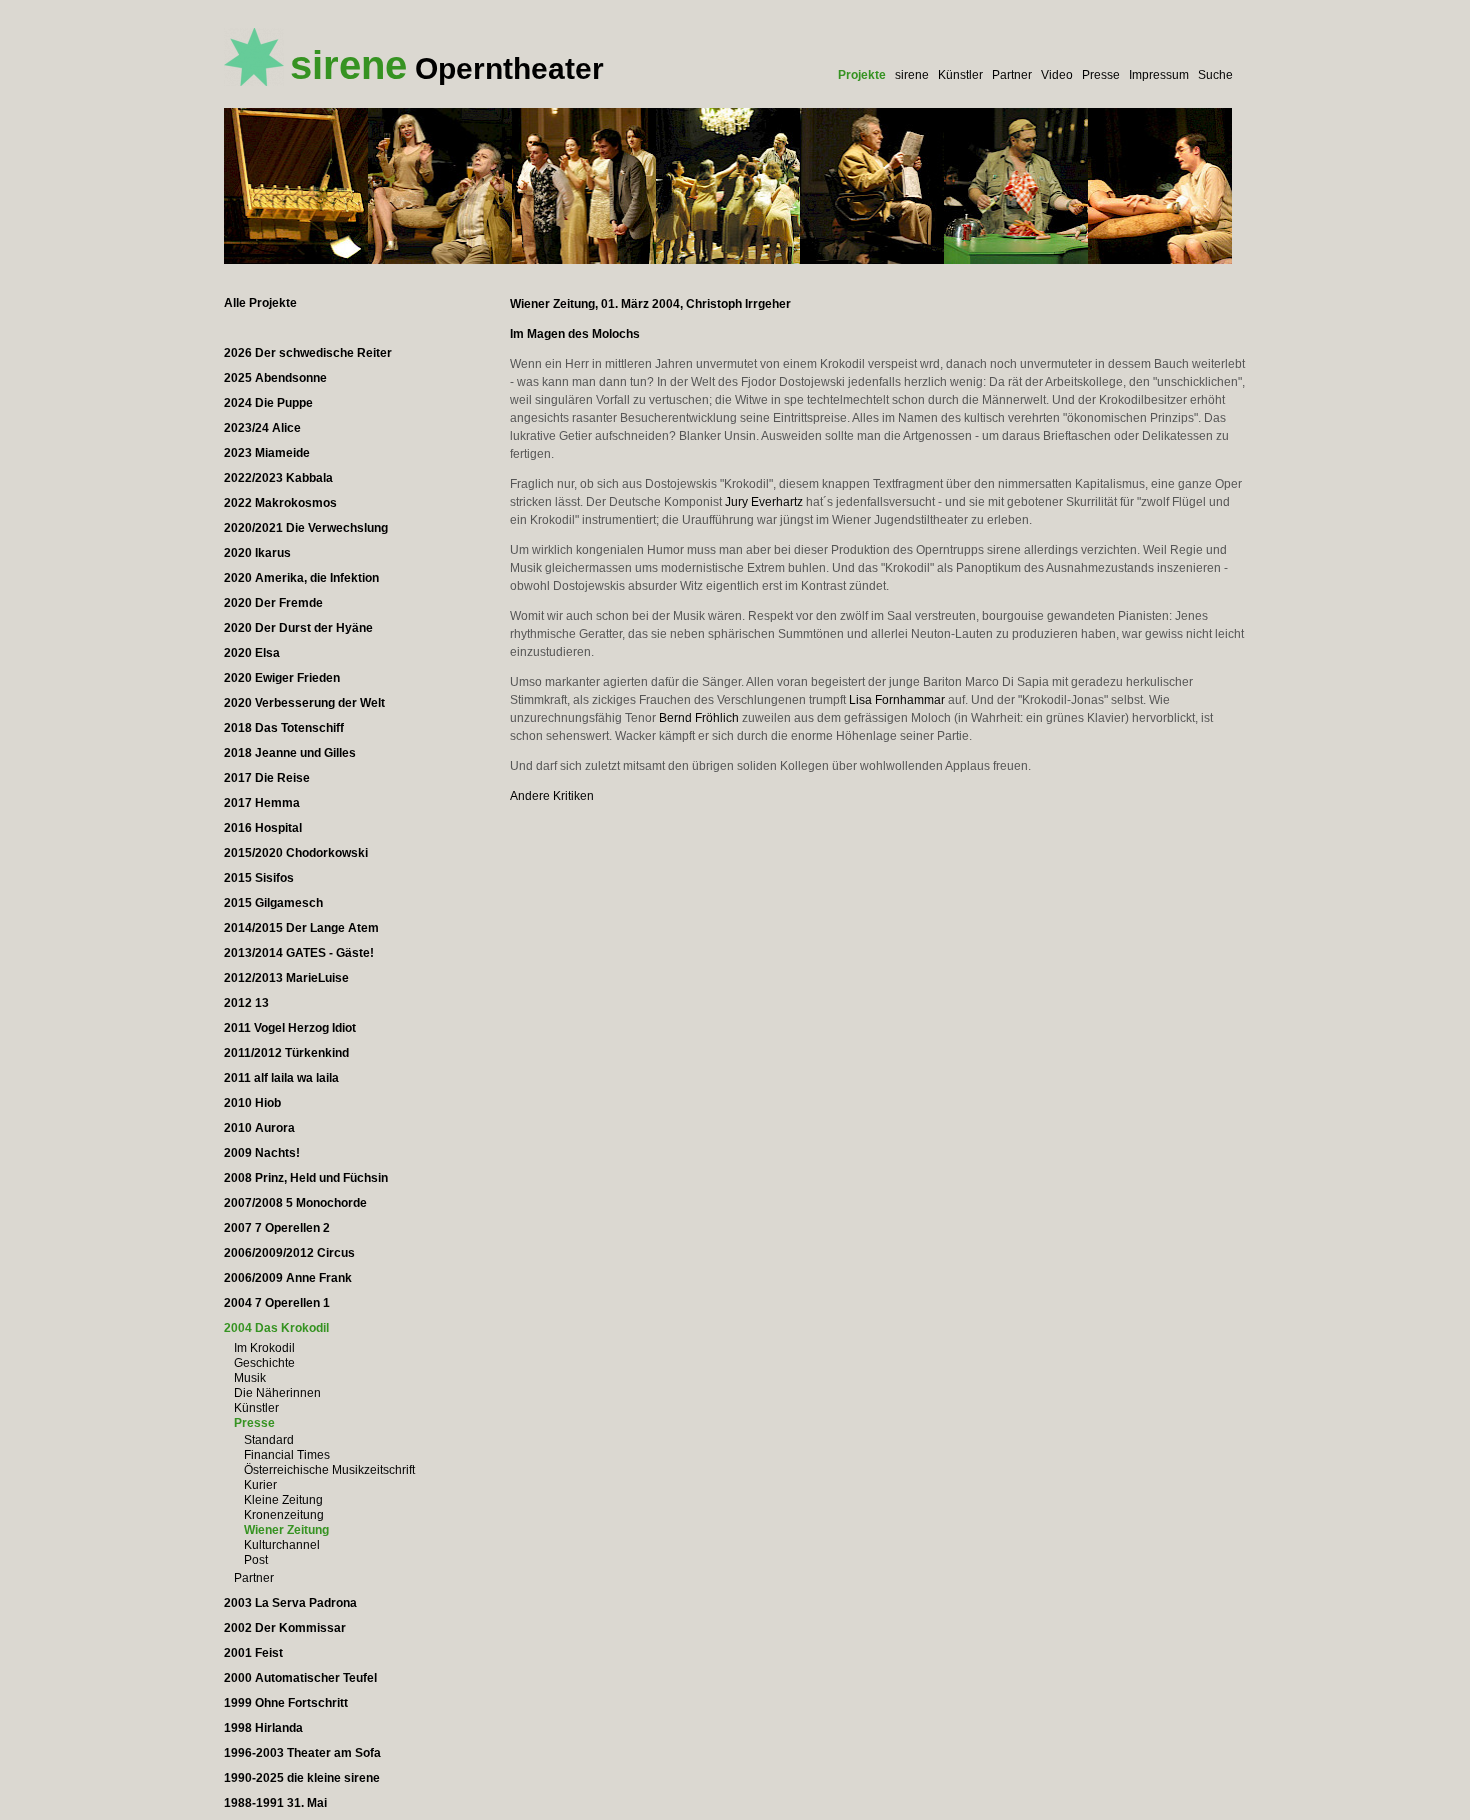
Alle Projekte (260, 303)
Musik (250, 1378)
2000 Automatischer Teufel (300, 1678)
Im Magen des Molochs (575, 334)
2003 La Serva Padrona (290, 1603)
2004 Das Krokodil (276, 1328)
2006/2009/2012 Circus (289, 1253)
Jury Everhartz (764, 502)
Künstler (960, 75)
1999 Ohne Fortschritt (286, 1703)
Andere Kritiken (552, 796)
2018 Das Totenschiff (284, 728)
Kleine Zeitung (283, 1500)
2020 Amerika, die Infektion (301, 578)
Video (1057, 75)
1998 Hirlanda (263, 1728)
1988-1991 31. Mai (275, 1803)
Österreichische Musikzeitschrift (329, 1470)
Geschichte (264, 1363)
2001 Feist (253, 1653)
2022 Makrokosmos (280, 503)
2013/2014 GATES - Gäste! (299, 953)
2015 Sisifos (259, 878)
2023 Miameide (267, 453)
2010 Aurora (259, 1128)
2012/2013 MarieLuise (286, 978)
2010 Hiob (252, 1103)
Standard (269, 1440)
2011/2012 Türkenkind (286, 1053)
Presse (1101, 75)
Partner (1012, 75)
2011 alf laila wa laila (281, 1078)
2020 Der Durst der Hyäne (298, 628)
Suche (1215, 75)
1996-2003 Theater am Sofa (302, 1753)
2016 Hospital (263, 828)
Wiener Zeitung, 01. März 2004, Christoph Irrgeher (650, 304)
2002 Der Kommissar (285, 1628)
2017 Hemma (262, 803)
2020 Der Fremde (273, 603)
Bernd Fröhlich (699, 718)
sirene (912, 75)
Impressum (1159, 75)
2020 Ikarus (257, 553)
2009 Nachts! (262, 1153)
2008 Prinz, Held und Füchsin (306, 1178)
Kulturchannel (282, 1545)
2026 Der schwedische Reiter (308, 353)
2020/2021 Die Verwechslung (306, 528)
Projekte (862, 75)
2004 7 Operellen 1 (277, 1303)
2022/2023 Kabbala (278, 478)
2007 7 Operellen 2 (277, 1228)
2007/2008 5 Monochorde (295, 1203)
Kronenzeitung (284, 1515)
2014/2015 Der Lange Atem (301, 928)
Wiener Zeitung (286, 1530)
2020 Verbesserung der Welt (304, 703)
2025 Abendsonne (275, 378)
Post (256, 1560)
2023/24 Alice (262, 428)
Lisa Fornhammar (897, 700)
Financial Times (287, 1455)
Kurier (260, 1485)
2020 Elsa (252, 653)
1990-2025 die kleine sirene (302, 1778)
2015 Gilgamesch (273, 903)
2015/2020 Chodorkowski (296, 853)
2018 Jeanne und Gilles (290, 753)
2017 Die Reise (267, 778)
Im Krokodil (264, 1348)
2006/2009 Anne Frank (288, 1278)
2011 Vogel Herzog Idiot (290, 1028)
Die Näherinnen (277, 1393)
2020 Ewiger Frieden (282, 678)
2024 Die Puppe (268, 403)
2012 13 (246, 1003)
